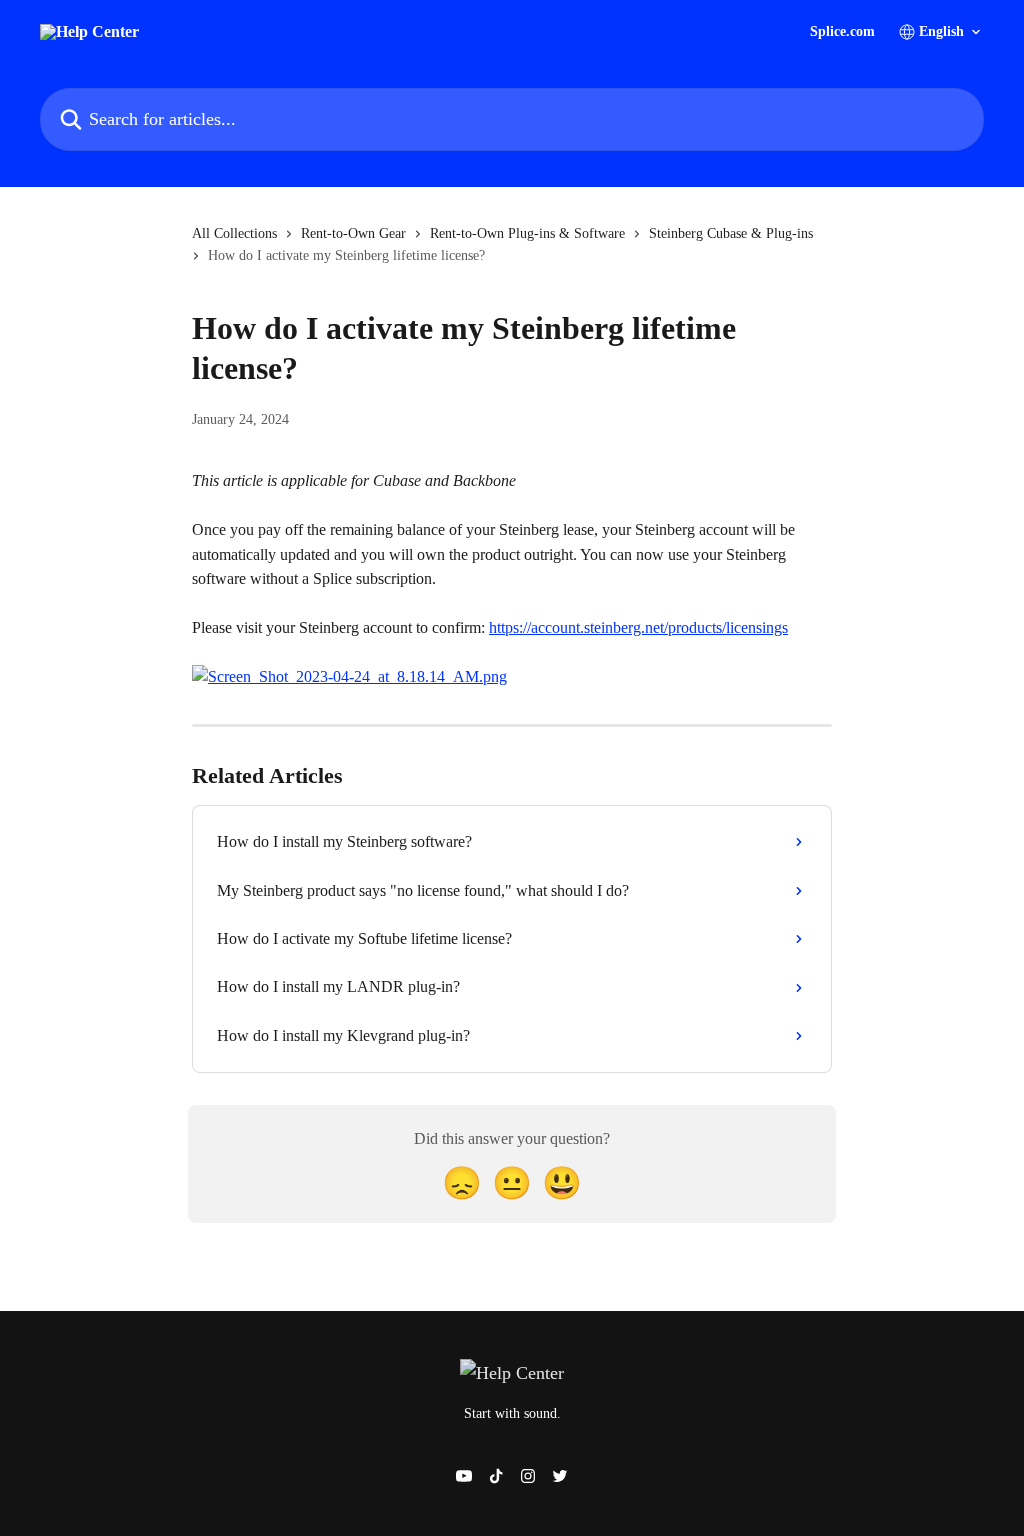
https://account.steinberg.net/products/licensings (638, 627)
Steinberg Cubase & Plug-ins (731, 233)
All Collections (234, 233)
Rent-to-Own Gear (353, 233)
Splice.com (842, 32)
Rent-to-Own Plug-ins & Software (527, 233)
